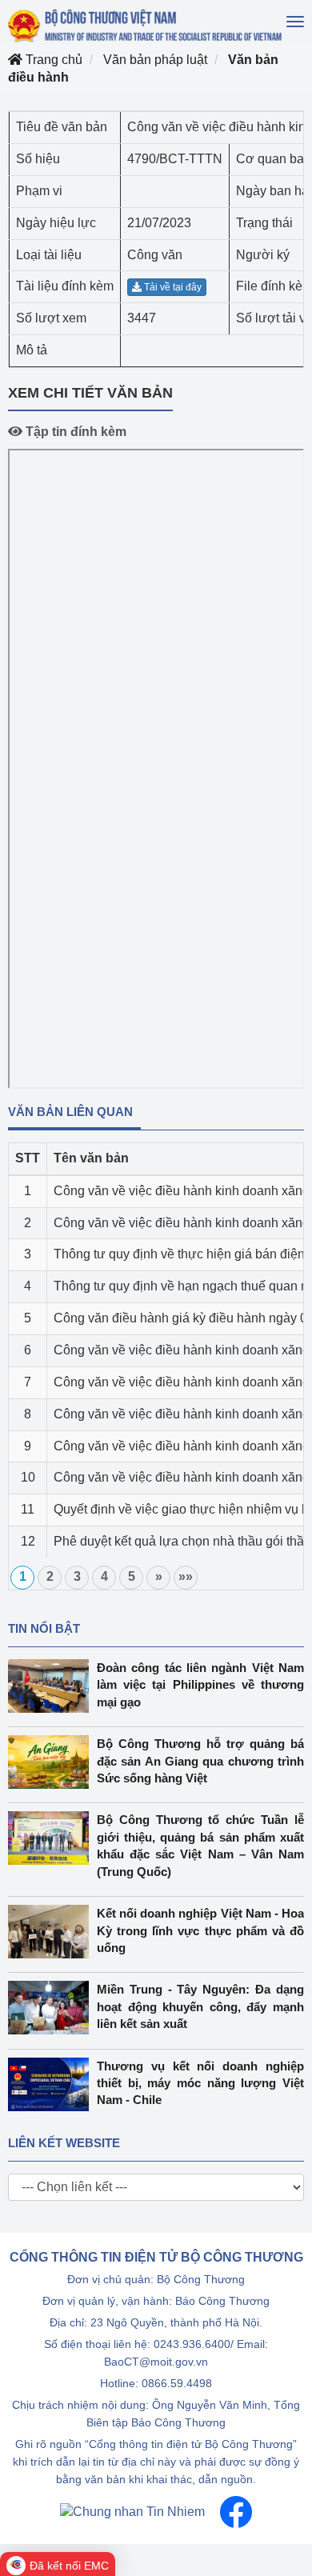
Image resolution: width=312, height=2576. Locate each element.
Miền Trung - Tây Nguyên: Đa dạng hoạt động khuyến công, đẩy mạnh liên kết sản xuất (200, 2006)
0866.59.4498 (177, 2383)
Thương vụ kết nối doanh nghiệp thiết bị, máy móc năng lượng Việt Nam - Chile (200, 2083)
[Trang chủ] (146, 26)
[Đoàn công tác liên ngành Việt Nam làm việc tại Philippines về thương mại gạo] (52, 1686)
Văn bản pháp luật (155, 60)
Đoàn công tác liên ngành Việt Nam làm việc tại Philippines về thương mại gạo (200, 1685)
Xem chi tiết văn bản (90, 393)
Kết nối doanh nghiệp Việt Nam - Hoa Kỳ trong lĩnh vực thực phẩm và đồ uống (200, 1930)
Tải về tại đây (172, 287)
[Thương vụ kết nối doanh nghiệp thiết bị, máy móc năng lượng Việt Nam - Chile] (52, 2084)
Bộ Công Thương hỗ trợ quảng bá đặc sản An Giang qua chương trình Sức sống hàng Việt (200, 1761)
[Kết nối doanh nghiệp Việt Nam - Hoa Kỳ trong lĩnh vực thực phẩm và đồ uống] (52, 1932)
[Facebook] (236, 2511)
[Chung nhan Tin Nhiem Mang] (132, 2511)
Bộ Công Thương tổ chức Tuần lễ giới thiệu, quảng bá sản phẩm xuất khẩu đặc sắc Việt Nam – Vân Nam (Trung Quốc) (200, 1845)
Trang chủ (52, 60)
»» (186, 1576)
